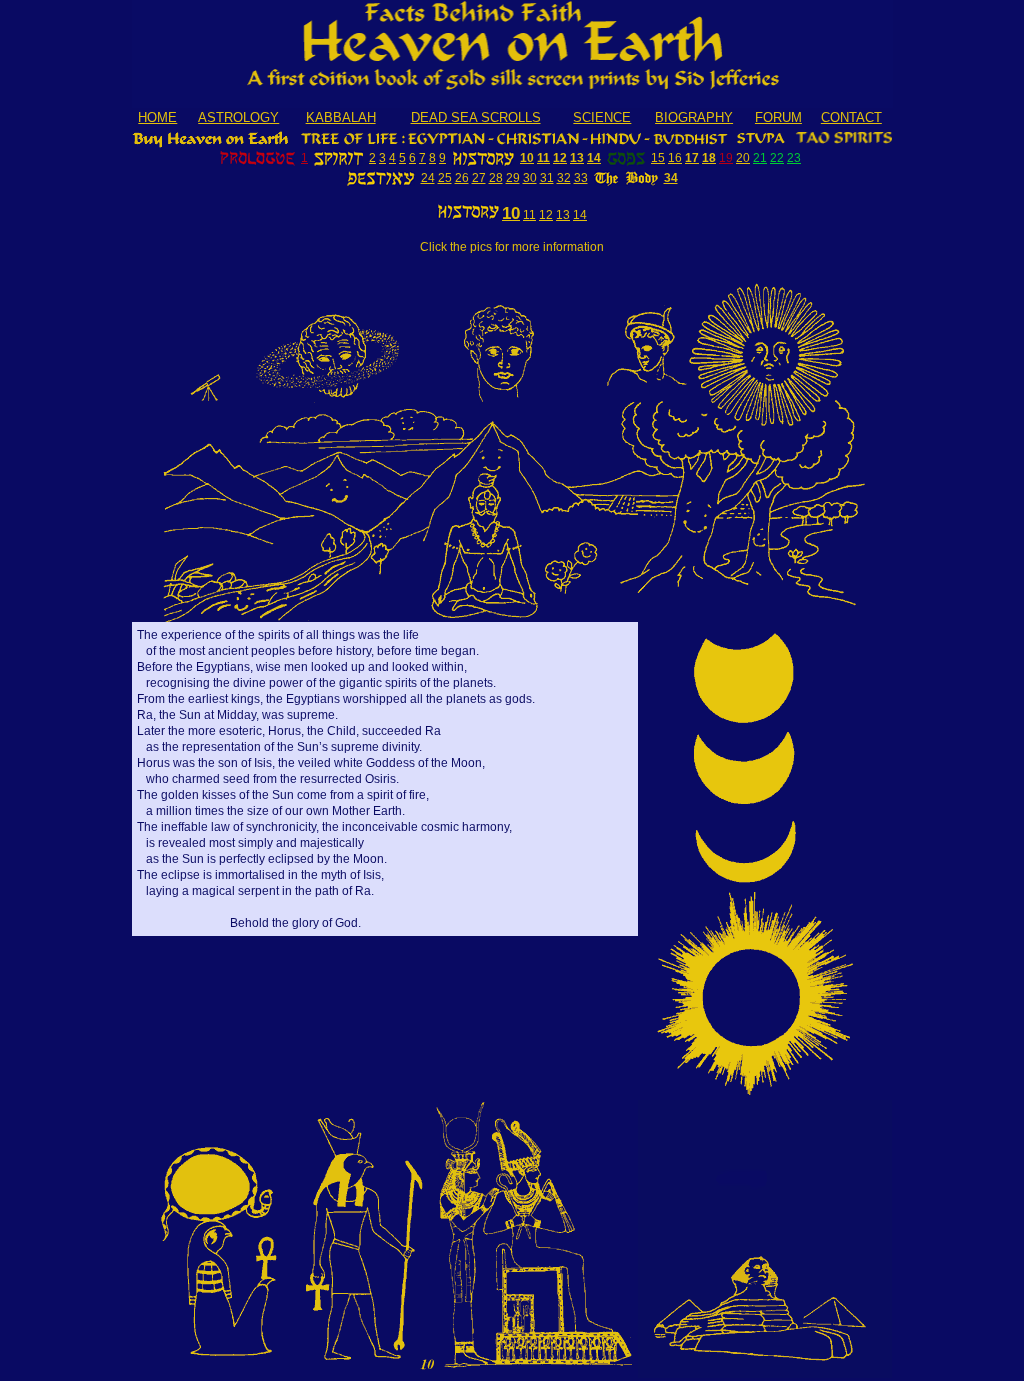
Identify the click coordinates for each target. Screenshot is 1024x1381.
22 (777, 158)
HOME (157, 117)
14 (594, 158)
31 (547, 178)
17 (692, 158)
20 (743, 158)
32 (564, 178)
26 (462, 178)
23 (794, 158)
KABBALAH (341, 117)
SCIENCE (602, 117)
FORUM (778, 117)
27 (479, 178)
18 (709, 158)
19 (726, 158)
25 (445, 178)
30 (530, 178)
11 (543, 158)
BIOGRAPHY (694, 117)
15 (658, 158)
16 (675, 158)
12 (560, 158)
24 (428, 178)
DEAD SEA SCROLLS (476, 117)
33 (581, 178)
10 (527, 158)
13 (577, 158)
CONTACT (851, 117)
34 (671, 178)
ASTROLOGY (238, 117)
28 (496, 178)
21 (760, 158)
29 (513, 178)
